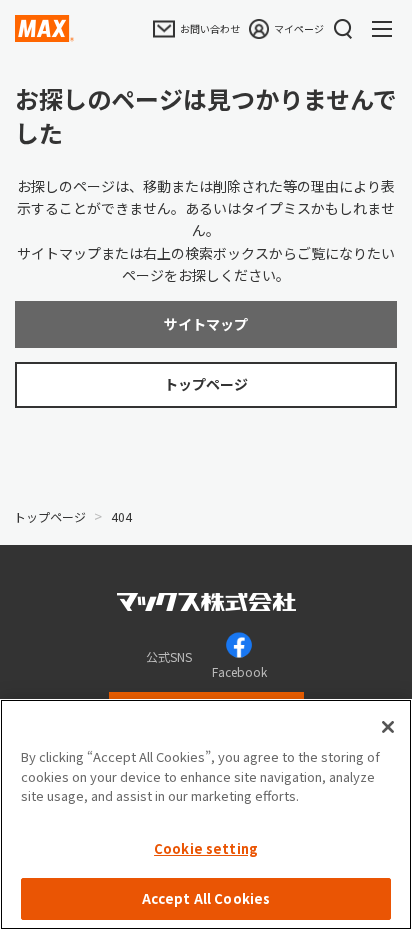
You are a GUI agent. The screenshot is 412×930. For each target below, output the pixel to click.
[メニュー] (387, 29)
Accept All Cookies (206, 898)
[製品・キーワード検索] (343, 29)
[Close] (388, 727)
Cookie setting (206, 848)
